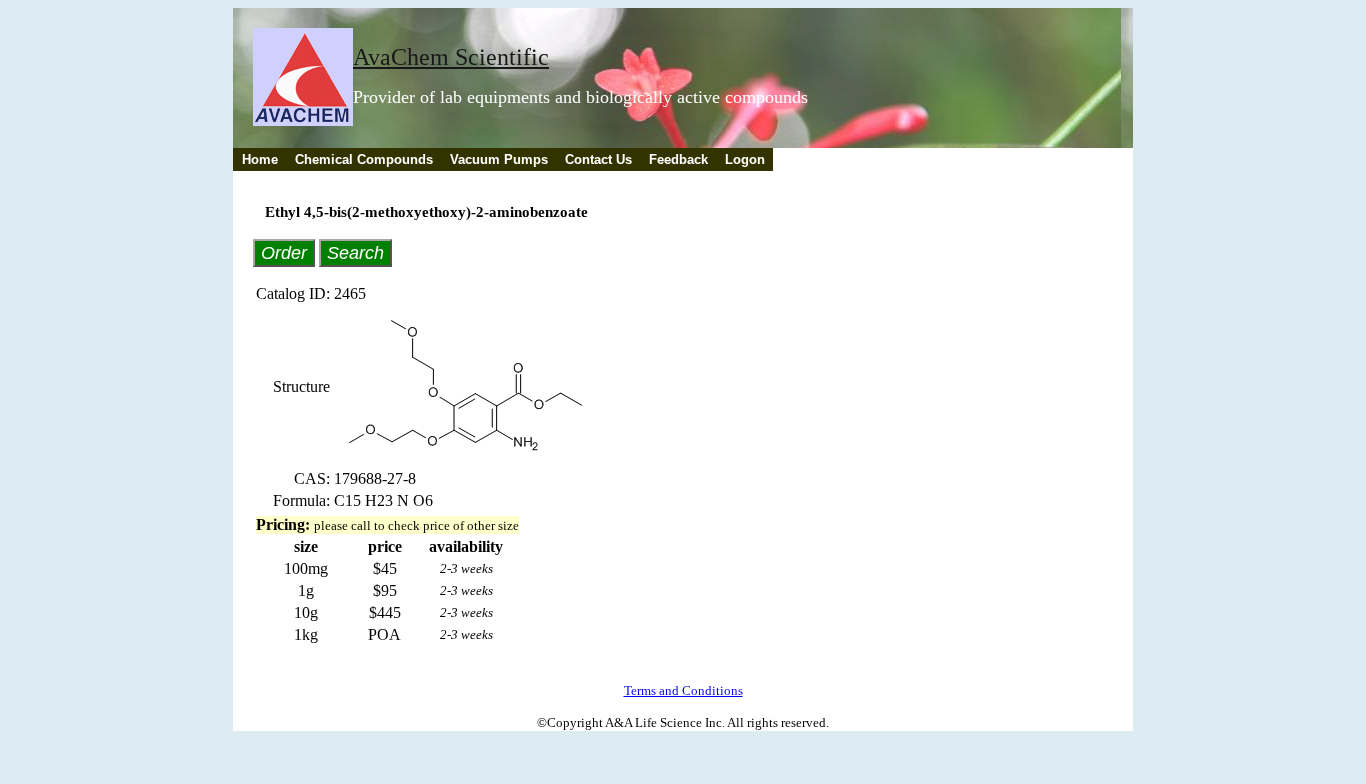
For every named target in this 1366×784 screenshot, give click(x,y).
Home (260, 159)
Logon (745, 159)
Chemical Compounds (364, 159)
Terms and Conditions (683, 690)
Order (284, 252)
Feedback (678, 159)
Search (355, 252)
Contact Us (598, 159)
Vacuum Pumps (499, 159)
